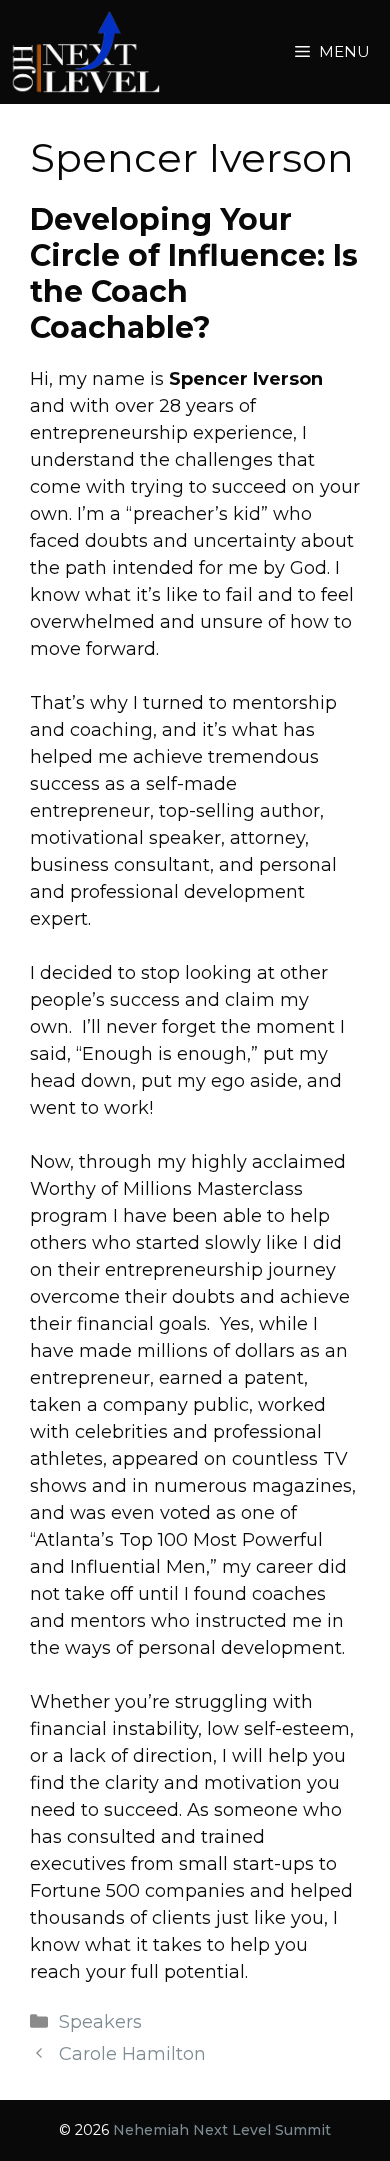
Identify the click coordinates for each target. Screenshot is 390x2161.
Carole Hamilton (132, 2054)
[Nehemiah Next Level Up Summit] (85, 52)
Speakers (100, 2022)
